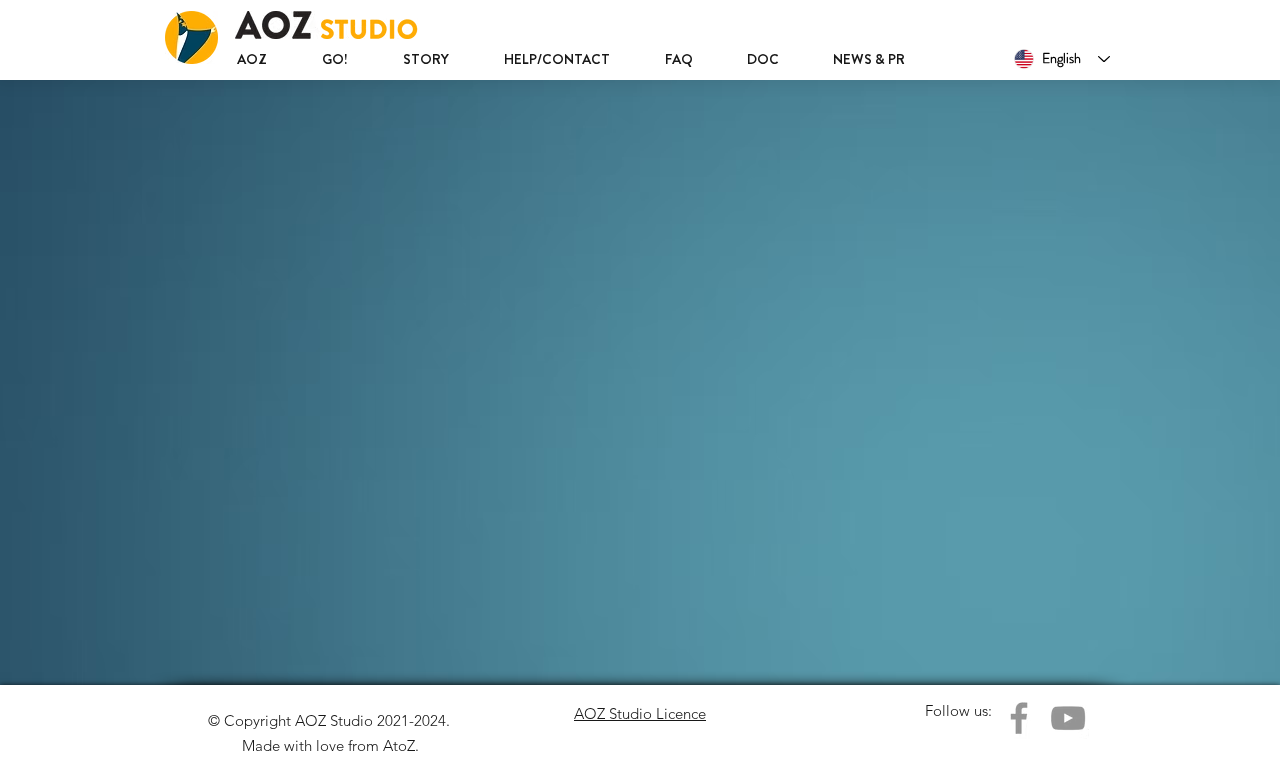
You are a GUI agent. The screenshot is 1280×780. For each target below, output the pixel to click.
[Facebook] (1019, 718)
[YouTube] (1068, 718)
